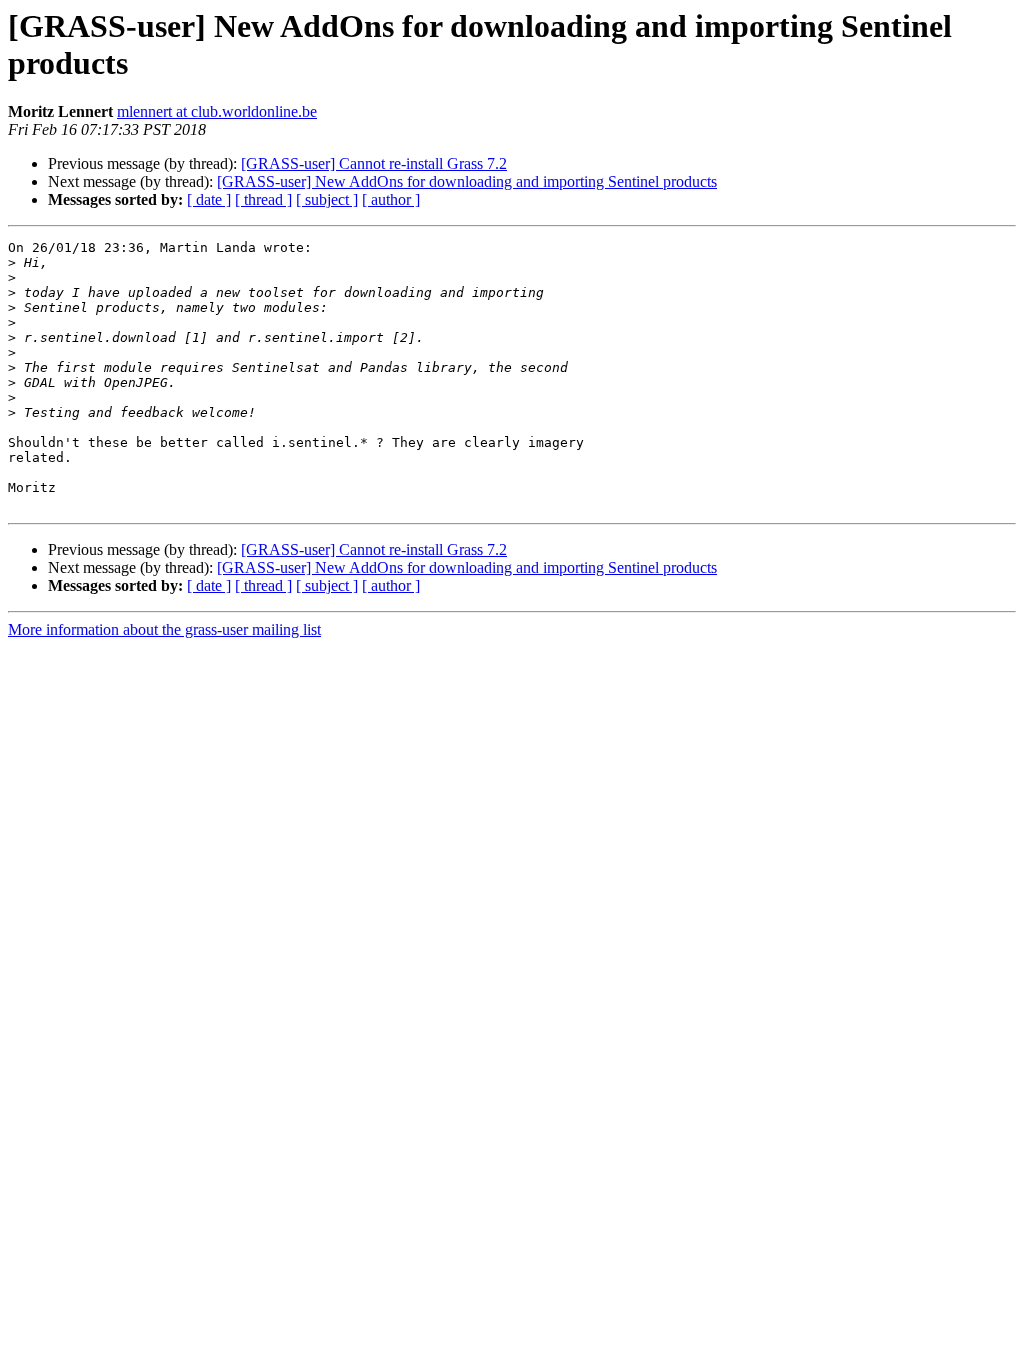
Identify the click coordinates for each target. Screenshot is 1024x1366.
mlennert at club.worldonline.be (217, 111)
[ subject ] (327, 199)
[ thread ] (263, 199)
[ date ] (209, 199)
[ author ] (391, 199)
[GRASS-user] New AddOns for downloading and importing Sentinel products (467, 181)
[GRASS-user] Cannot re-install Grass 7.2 (374, 163)
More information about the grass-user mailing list (164, 629)
